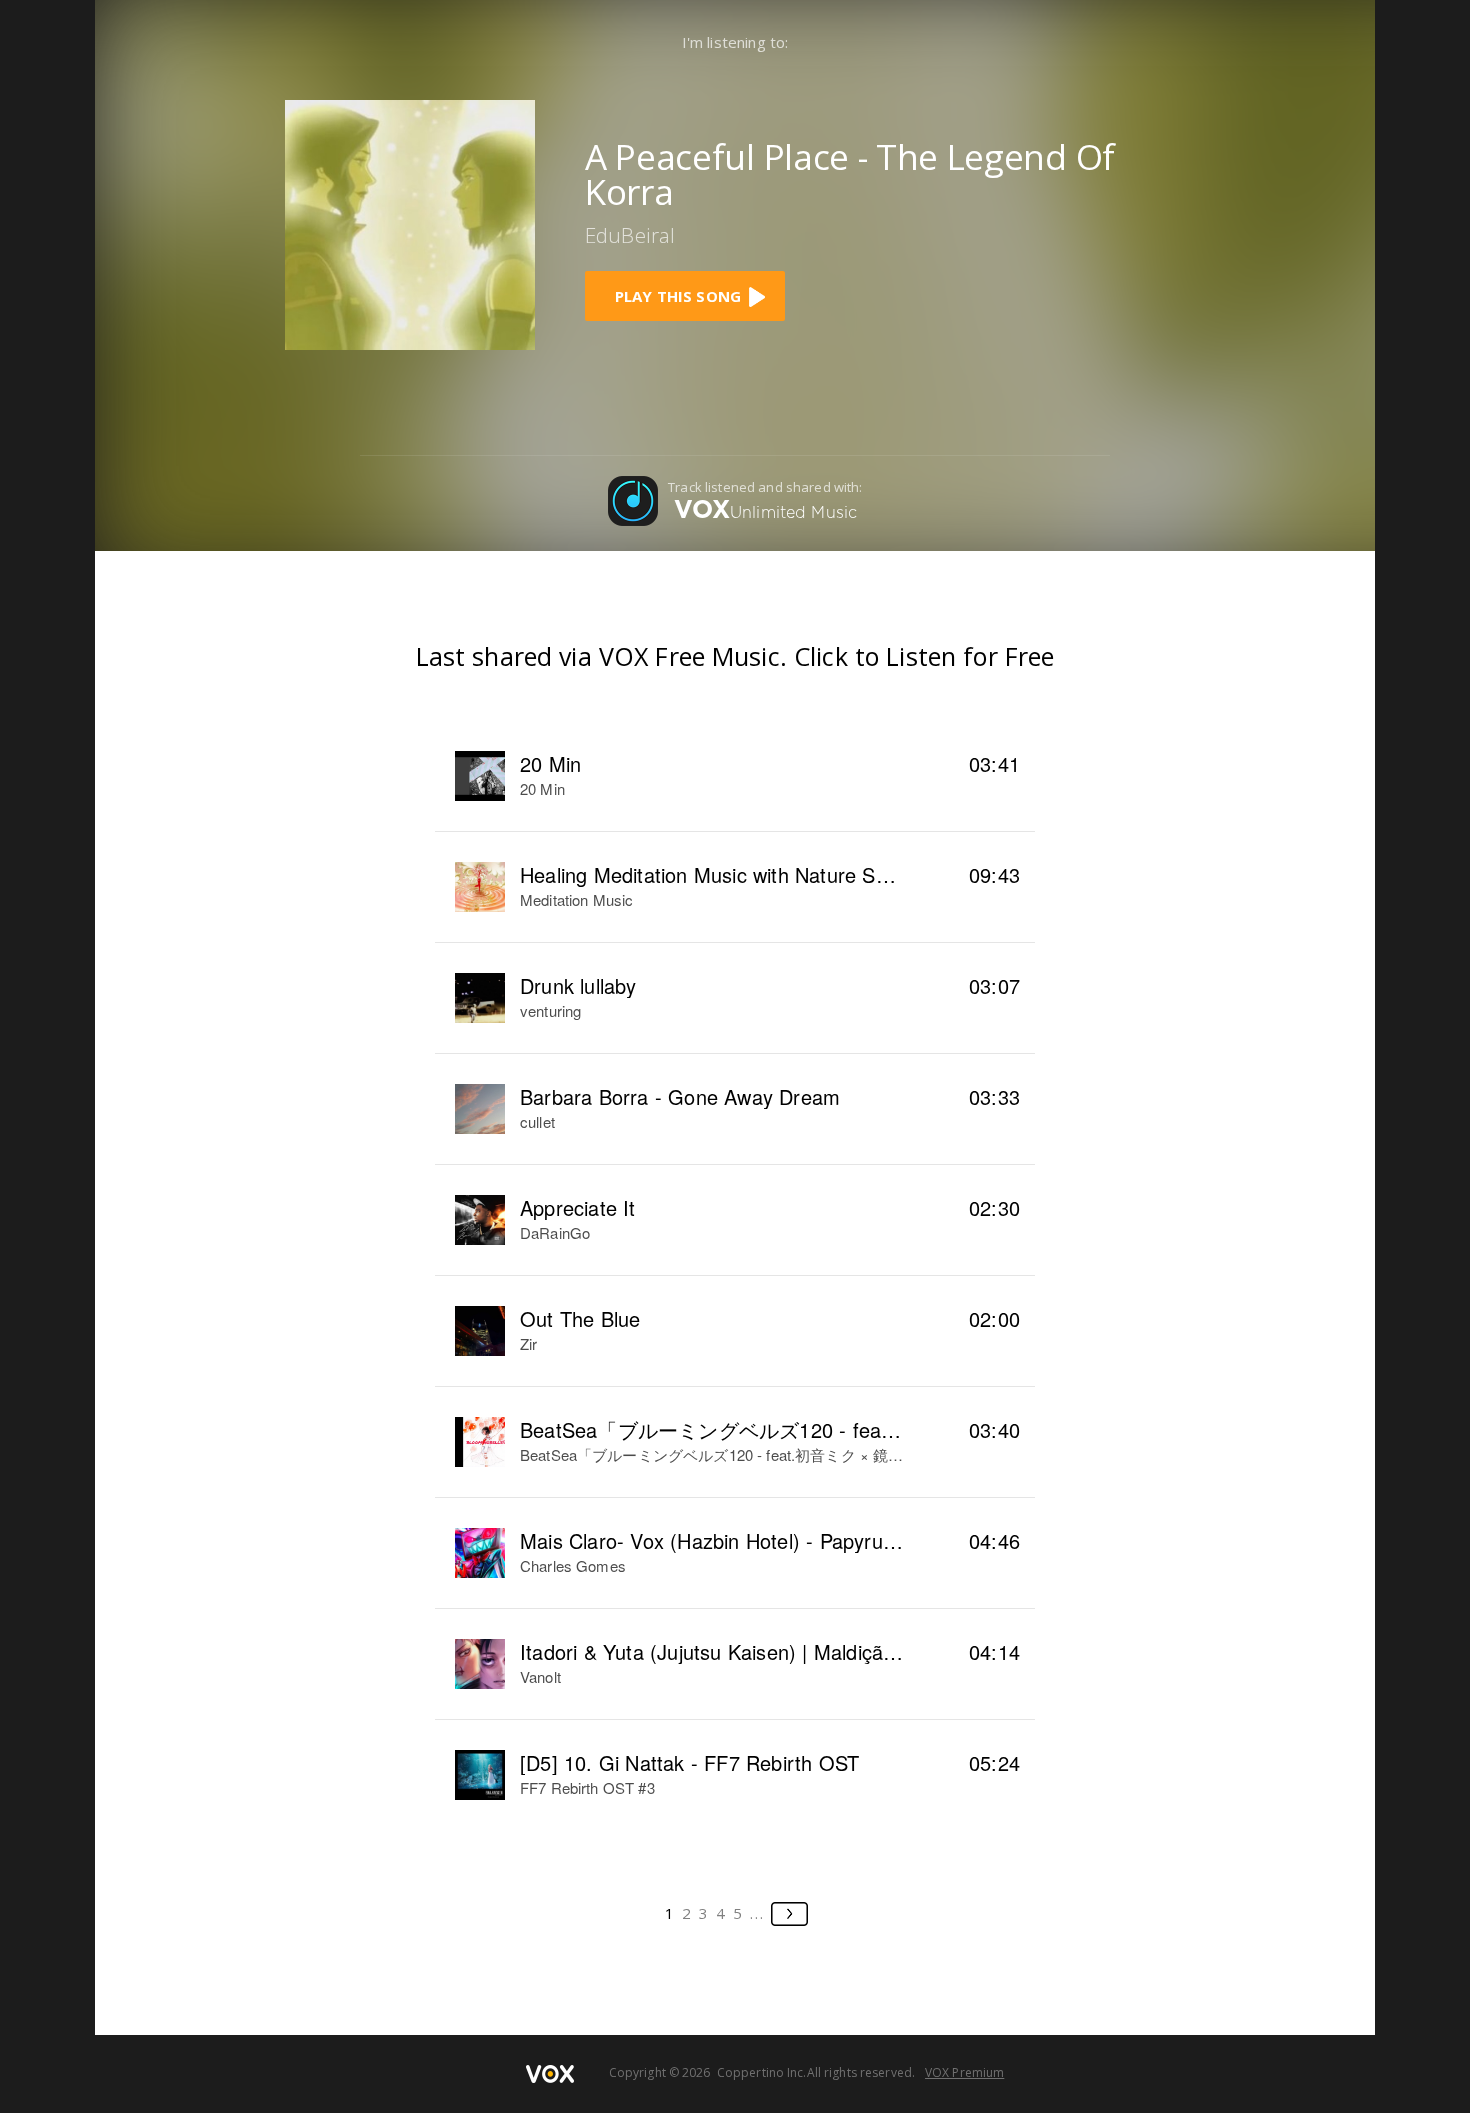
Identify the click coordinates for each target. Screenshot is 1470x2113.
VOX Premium (964, 2072)
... (757, 1913)
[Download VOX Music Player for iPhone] (410, 223)
